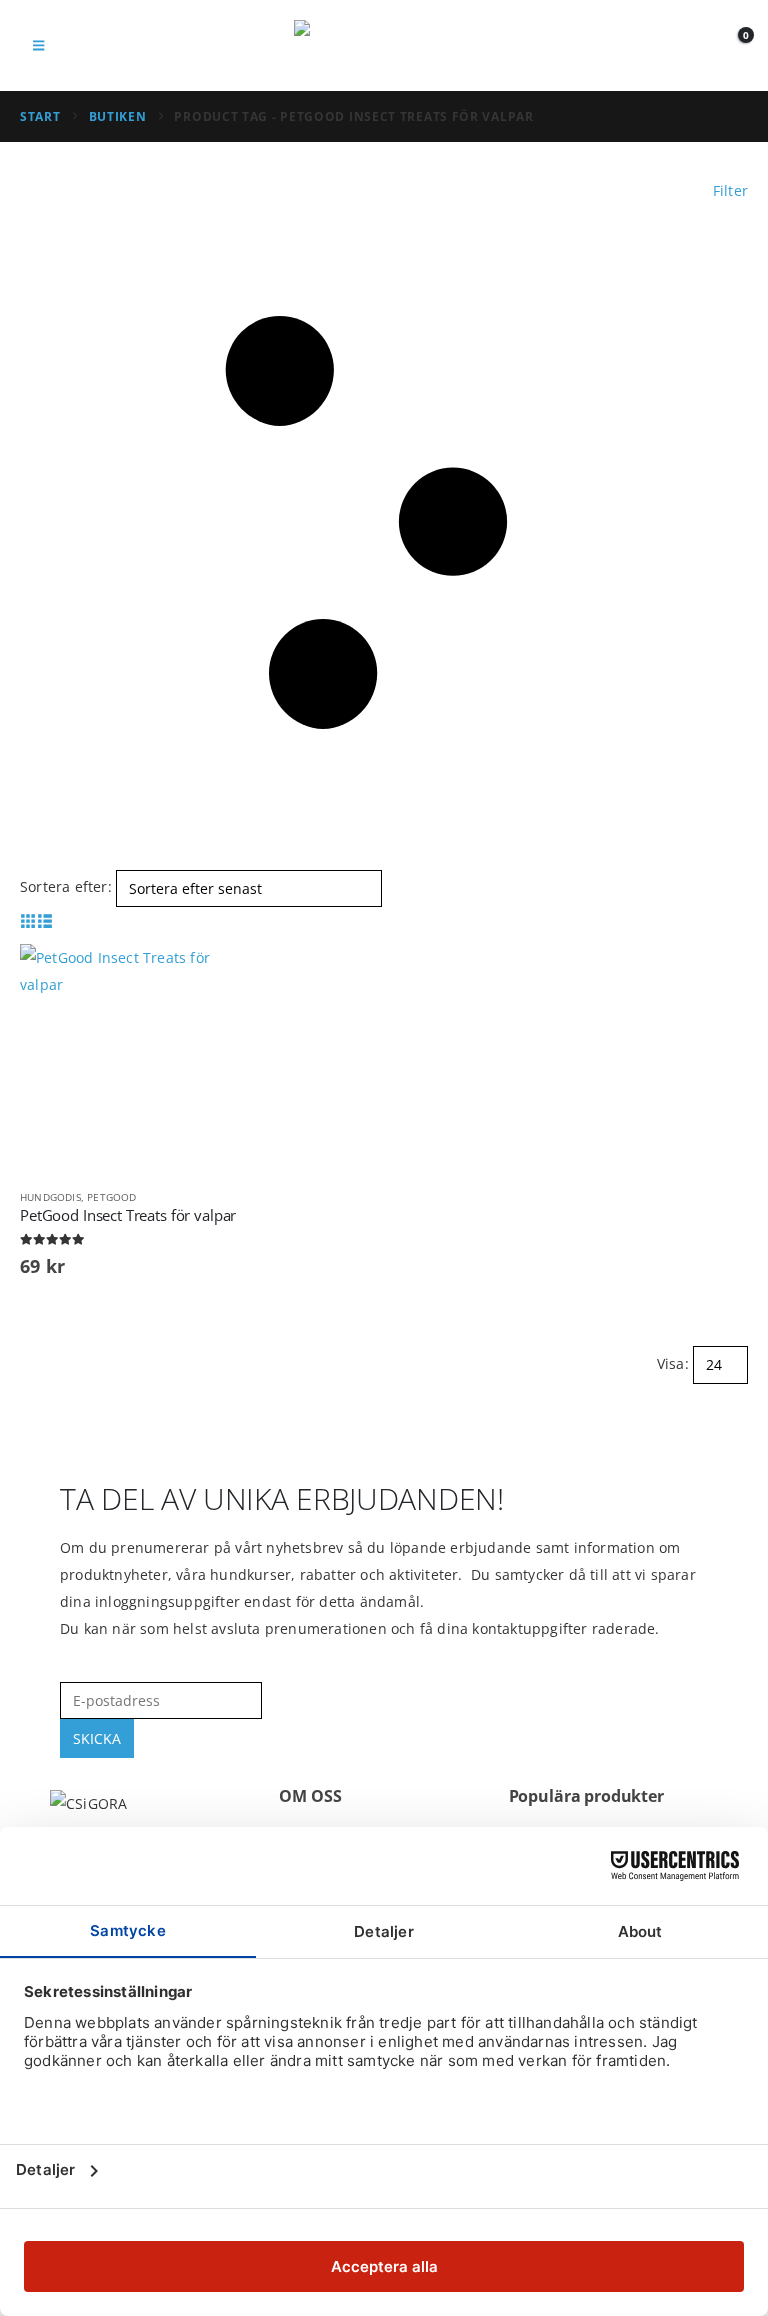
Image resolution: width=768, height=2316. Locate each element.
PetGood (111, 1197)
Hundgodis (50, 1197)
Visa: (673, 1363)
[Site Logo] (384, 45)
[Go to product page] (134, 1058)
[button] (38, 45)
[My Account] (687, 45)
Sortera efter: (66, 886)
